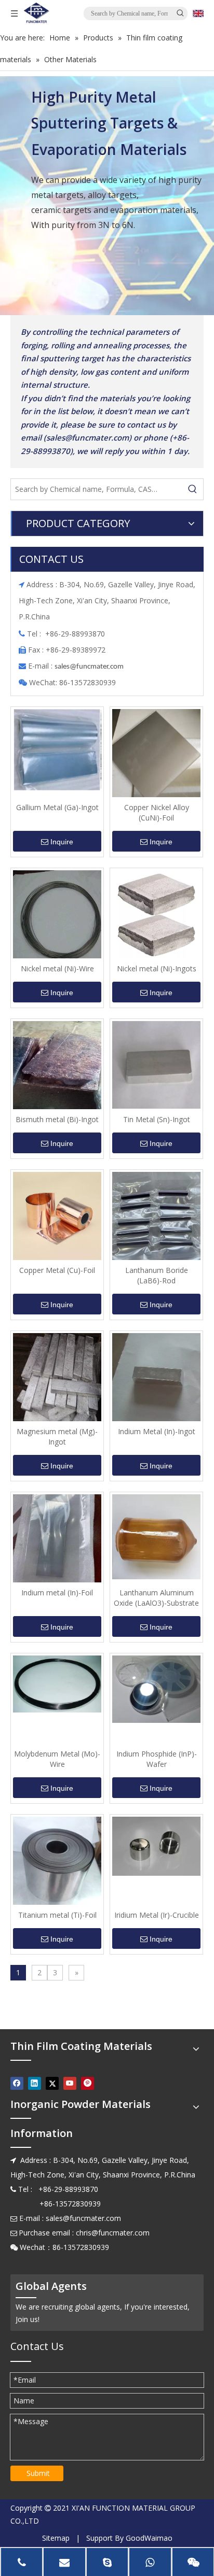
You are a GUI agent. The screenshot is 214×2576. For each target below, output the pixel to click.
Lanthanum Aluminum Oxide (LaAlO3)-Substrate (156, 1598)
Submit (38, 2473)
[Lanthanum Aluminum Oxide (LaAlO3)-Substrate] (156, 1536)
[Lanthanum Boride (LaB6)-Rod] (156, 1215)
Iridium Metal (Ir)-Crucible (157, 1915)
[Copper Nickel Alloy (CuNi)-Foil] (156, 752)
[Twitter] (52, 2083)
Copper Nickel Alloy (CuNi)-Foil (157, 812)
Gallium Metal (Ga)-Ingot (57, 807)
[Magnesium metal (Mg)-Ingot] (57, 1376)
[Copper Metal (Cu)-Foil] (57, 1215)
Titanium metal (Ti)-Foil (57, 1915)
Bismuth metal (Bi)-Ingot (57, 1119)
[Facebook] (17, 2083)
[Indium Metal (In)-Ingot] (156, 1376)
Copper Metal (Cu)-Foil (57, 1270)
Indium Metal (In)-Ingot (157, 1431)
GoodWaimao (149, 2538)
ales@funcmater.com (91, 667)
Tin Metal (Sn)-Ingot (157, 1119)
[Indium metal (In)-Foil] (57, 1538)
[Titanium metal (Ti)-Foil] (57, 1861)
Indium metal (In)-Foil (57, 1593)
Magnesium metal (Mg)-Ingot (57, 1436)
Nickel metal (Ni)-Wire (57, 968)
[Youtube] (70, 2083)
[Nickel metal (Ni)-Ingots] (156, 914)
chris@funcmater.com (113, 2233)
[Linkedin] (35, 2083)
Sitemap (56, 2538)
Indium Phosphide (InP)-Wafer (157, 1759)
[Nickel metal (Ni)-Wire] (57, 914)
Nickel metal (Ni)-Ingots (157, 968)
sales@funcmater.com (83, 2218)
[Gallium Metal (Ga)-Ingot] (57, 749)
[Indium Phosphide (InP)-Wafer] (156, 1688)
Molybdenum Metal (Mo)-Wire (57, 1759)
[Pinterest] (88, 2083)
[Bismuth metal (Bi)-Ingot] (57, 1064)
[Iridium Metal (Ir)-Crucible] (156, 1845)
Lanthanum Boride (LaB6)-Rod (157, 1275)
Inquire (62, 842)
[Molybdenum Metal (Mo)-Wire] (57, 1683)
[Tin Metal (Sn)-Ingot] (156, 1064)
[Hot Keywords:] (193, 489)
